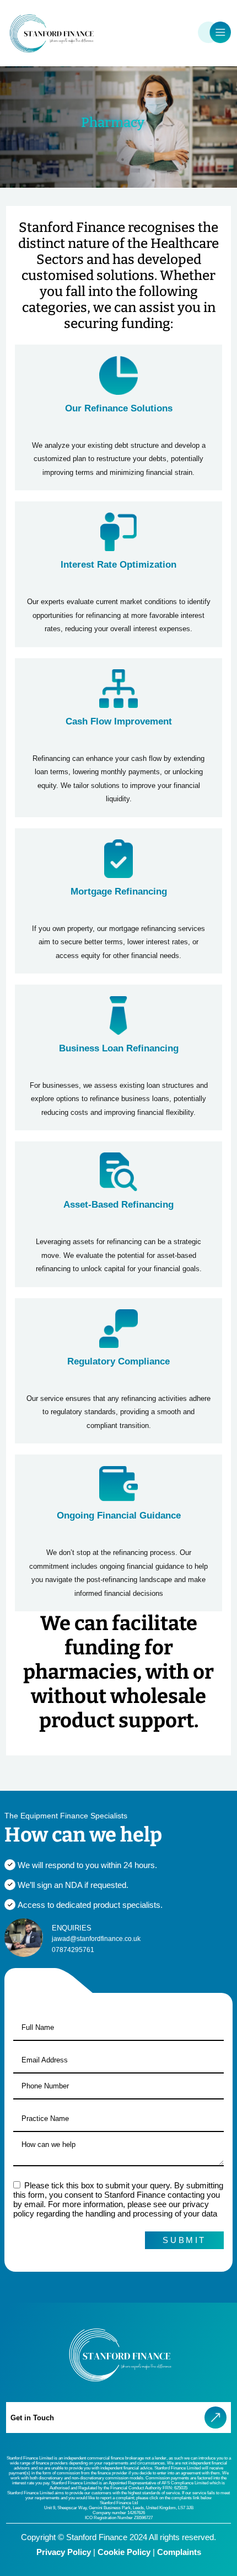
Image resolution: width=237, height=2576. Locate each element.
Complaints (179, 2552)
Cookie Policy (124, 2552)
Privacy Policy (64, 2552)
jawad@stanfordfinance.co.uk (96, 1939)
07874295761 (73, 1950)
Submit (184, 2240)
